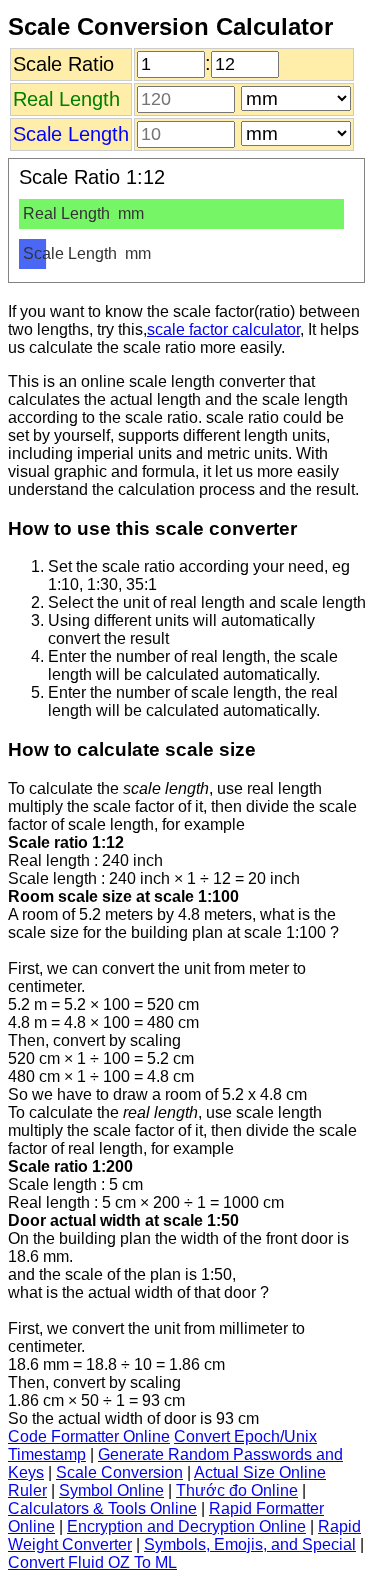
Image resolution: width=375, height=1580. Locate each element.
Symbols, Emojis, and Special (250, 1544)
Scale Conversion (119, 1472)
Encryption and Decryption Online (186, 1526)
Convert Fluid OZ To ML (92, 1562)
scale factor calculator (223, 329)
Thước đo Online (237, 1490)
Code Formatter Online (89, 1436)
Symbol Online (111, 1490)
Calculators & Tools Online (102, 1508)
